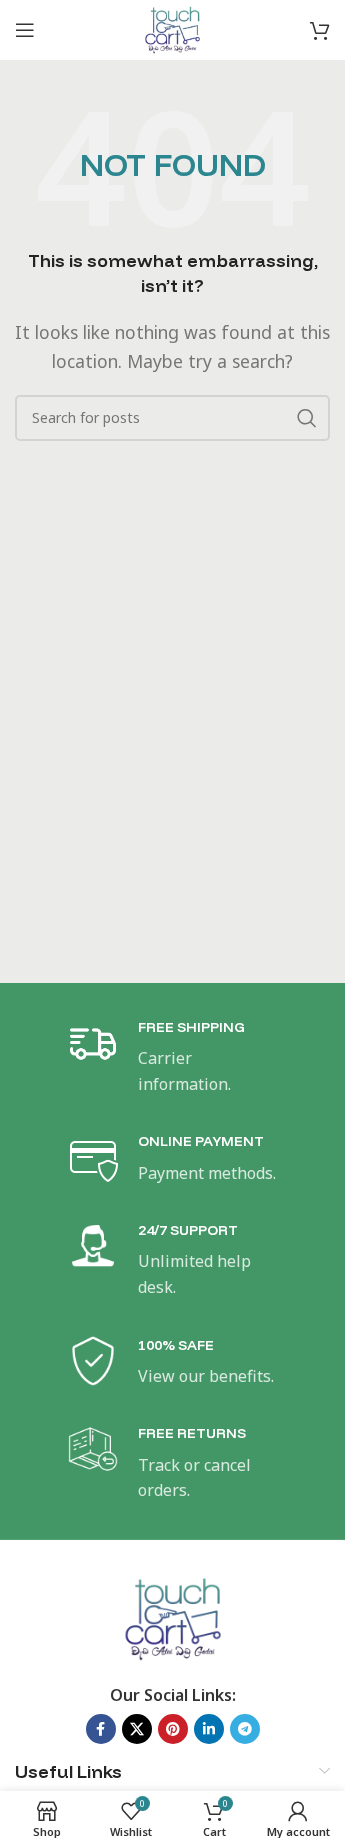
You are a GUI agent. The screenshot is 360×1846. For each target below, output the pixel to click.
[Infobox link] (173, 1057)
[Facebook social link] (101, 1729)
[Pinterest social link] (173, 1729)
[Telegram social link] (245, 1729)
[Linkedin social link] (209, 1729)
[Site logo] (172, 28)
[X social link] (137, 1729)
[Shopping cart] (320, 30)
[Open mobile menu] (25, 30)
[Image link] (172, 1617)
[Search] (307, 418)
